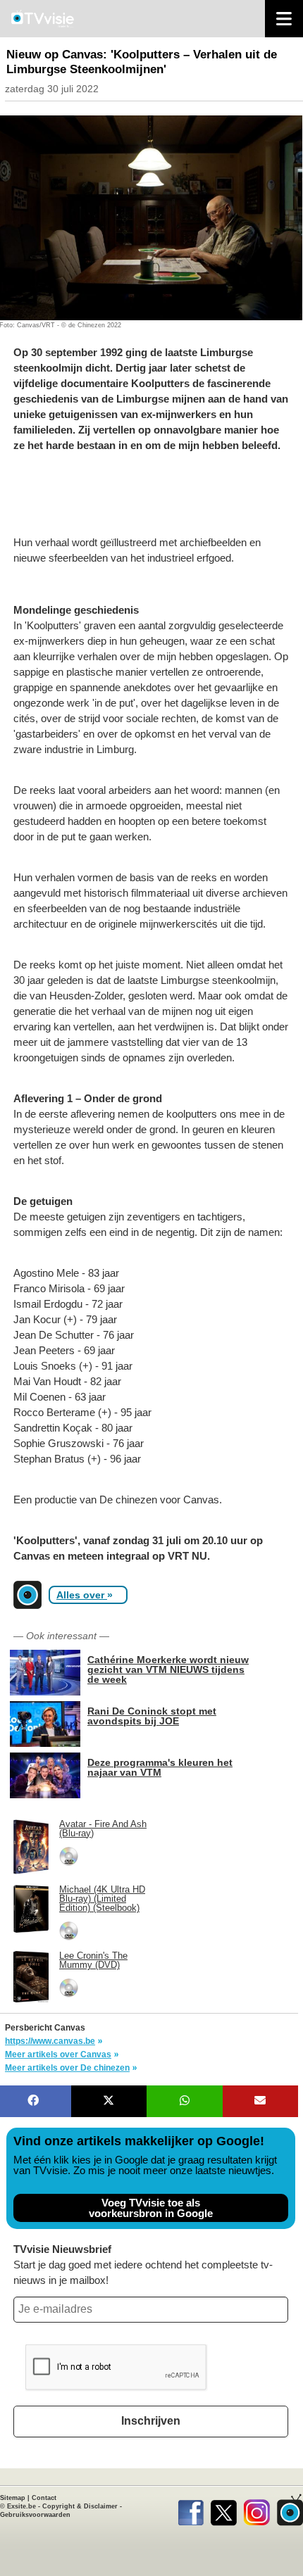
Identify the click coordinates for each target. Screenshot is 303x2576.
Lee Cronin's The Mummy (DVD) (93, 1960)
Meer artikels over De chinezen (67, 2068)
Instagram (257, 2510)
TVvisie (290, 2510)
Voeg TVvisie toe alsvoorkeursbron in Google (151, 2208)
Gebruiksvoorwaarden (35, 2515)
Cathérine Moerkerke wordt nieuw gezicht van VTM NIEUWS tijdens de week (168, 1669)
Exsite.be (21, 2506)
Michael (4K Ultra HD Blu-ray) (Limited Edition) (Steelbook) (102, 1899)
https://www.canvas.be (50, 2041)
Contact (44, 2498)
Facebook (191, 2510)
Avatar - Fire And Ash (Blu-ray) (103, 1829)
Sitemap (13, 2498)
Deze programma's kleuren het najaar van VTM (160, 1767)
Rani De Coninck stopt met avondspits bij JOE (152, 1716)
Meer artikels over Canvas (58, 2054)
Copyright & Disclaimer (80, 2506)
